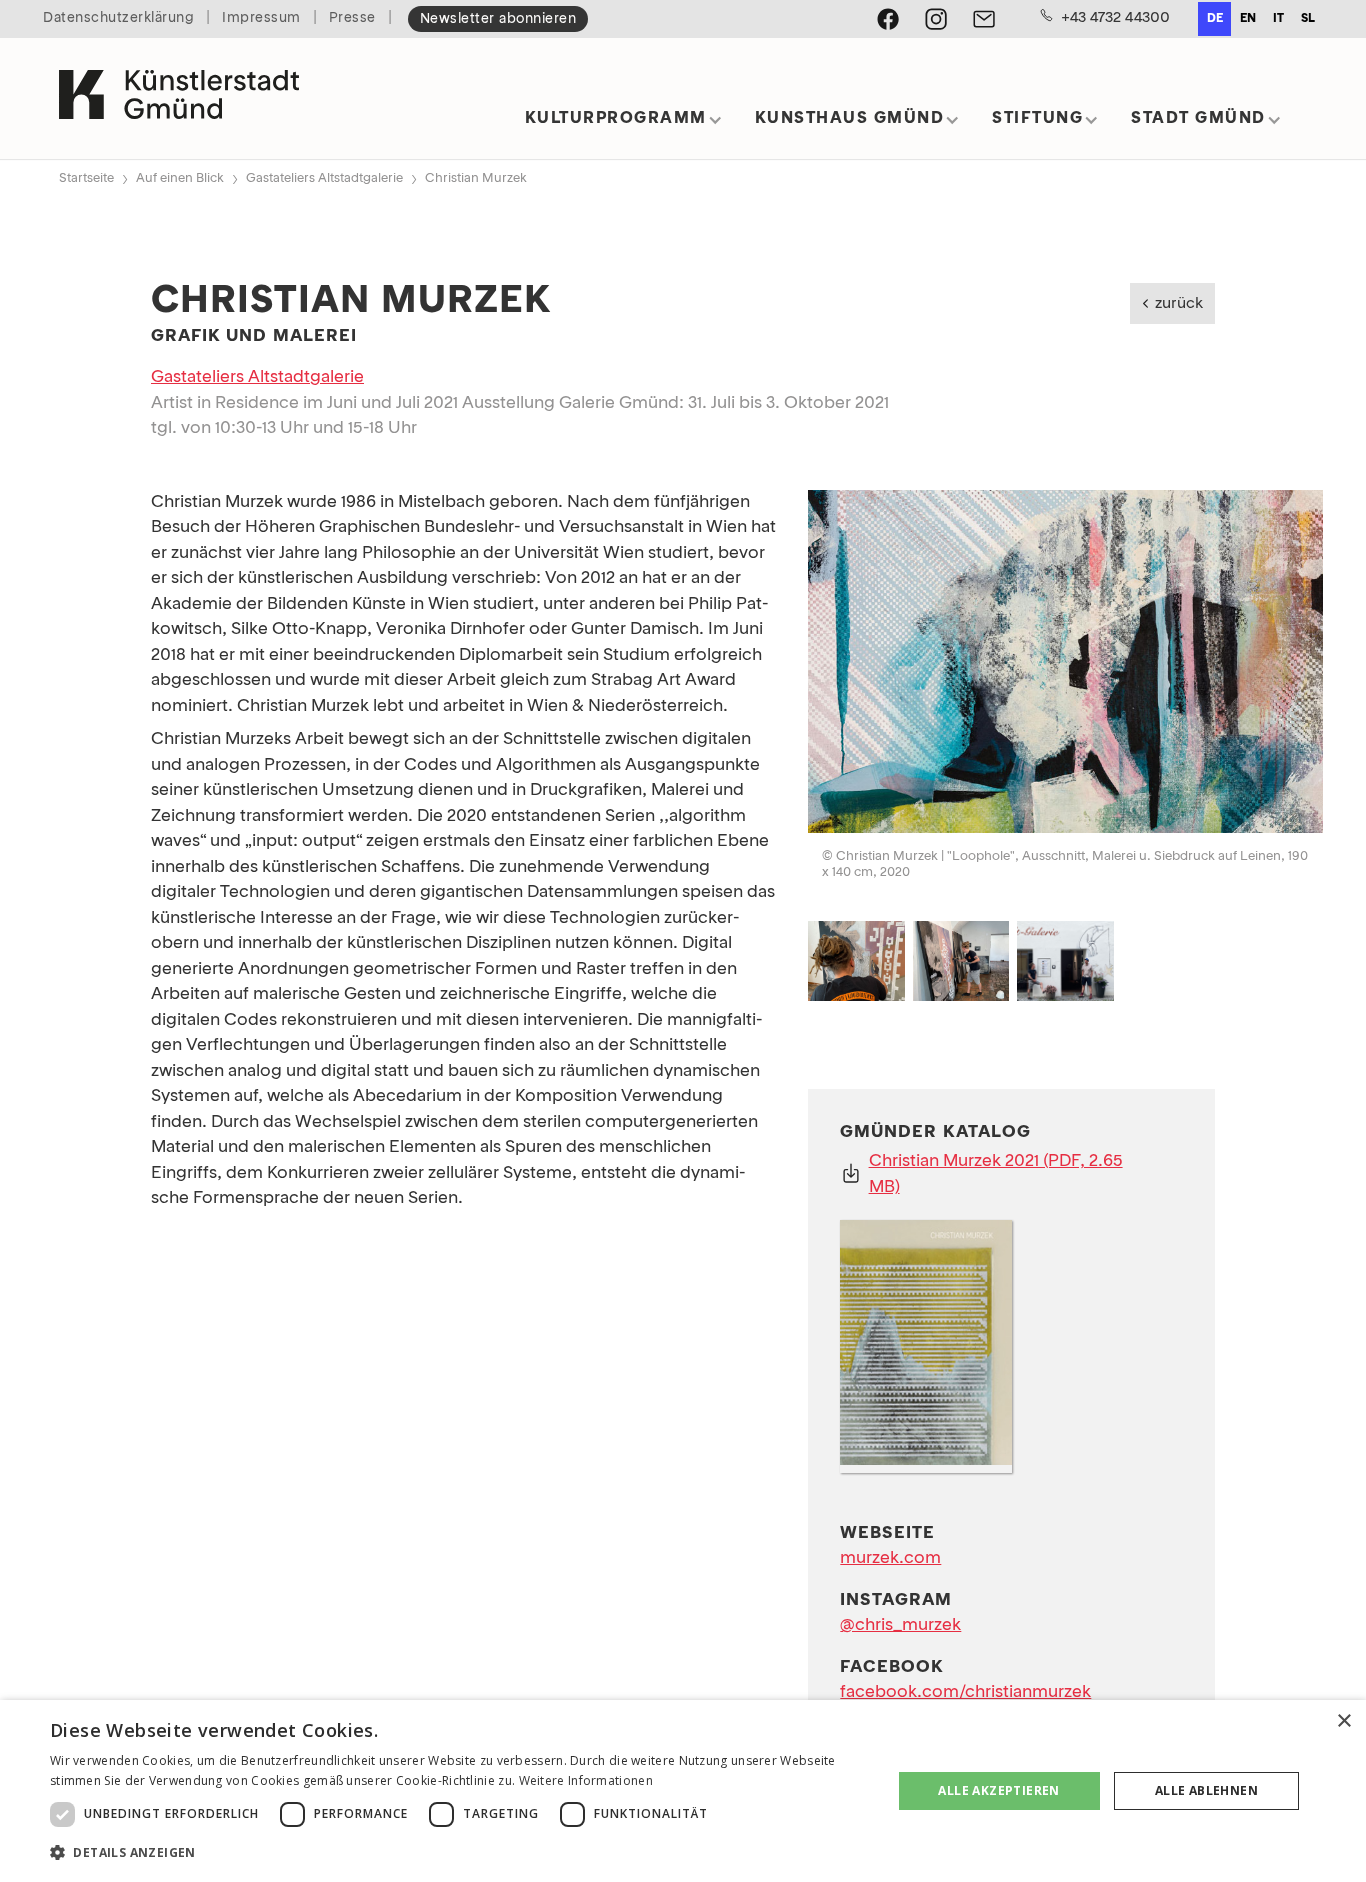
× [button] (1343, 1721)
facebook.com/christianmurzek (965, 1692)
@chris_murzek (900, 1625)
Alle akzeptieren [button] (998, 1790)
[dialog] (683, 1791)
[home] (179, 98)
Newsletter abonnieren (498, 19)
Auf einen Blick (180, 178)
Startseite (86, 178)
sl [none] (1308, 19)
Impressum (261, 18)
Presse (352, 18)
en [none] (1248, 19)
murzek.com (890, 1558)
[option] (1247, 19)
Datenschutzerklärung (118, 18)
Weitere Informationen (586, 1780)
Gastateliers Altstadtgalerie (324, 178)
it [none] (1278, 19)
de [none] (1215, 19)
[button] (624, 125)
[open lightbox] (1065, 665)
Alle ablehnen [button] (1206, 1790)
